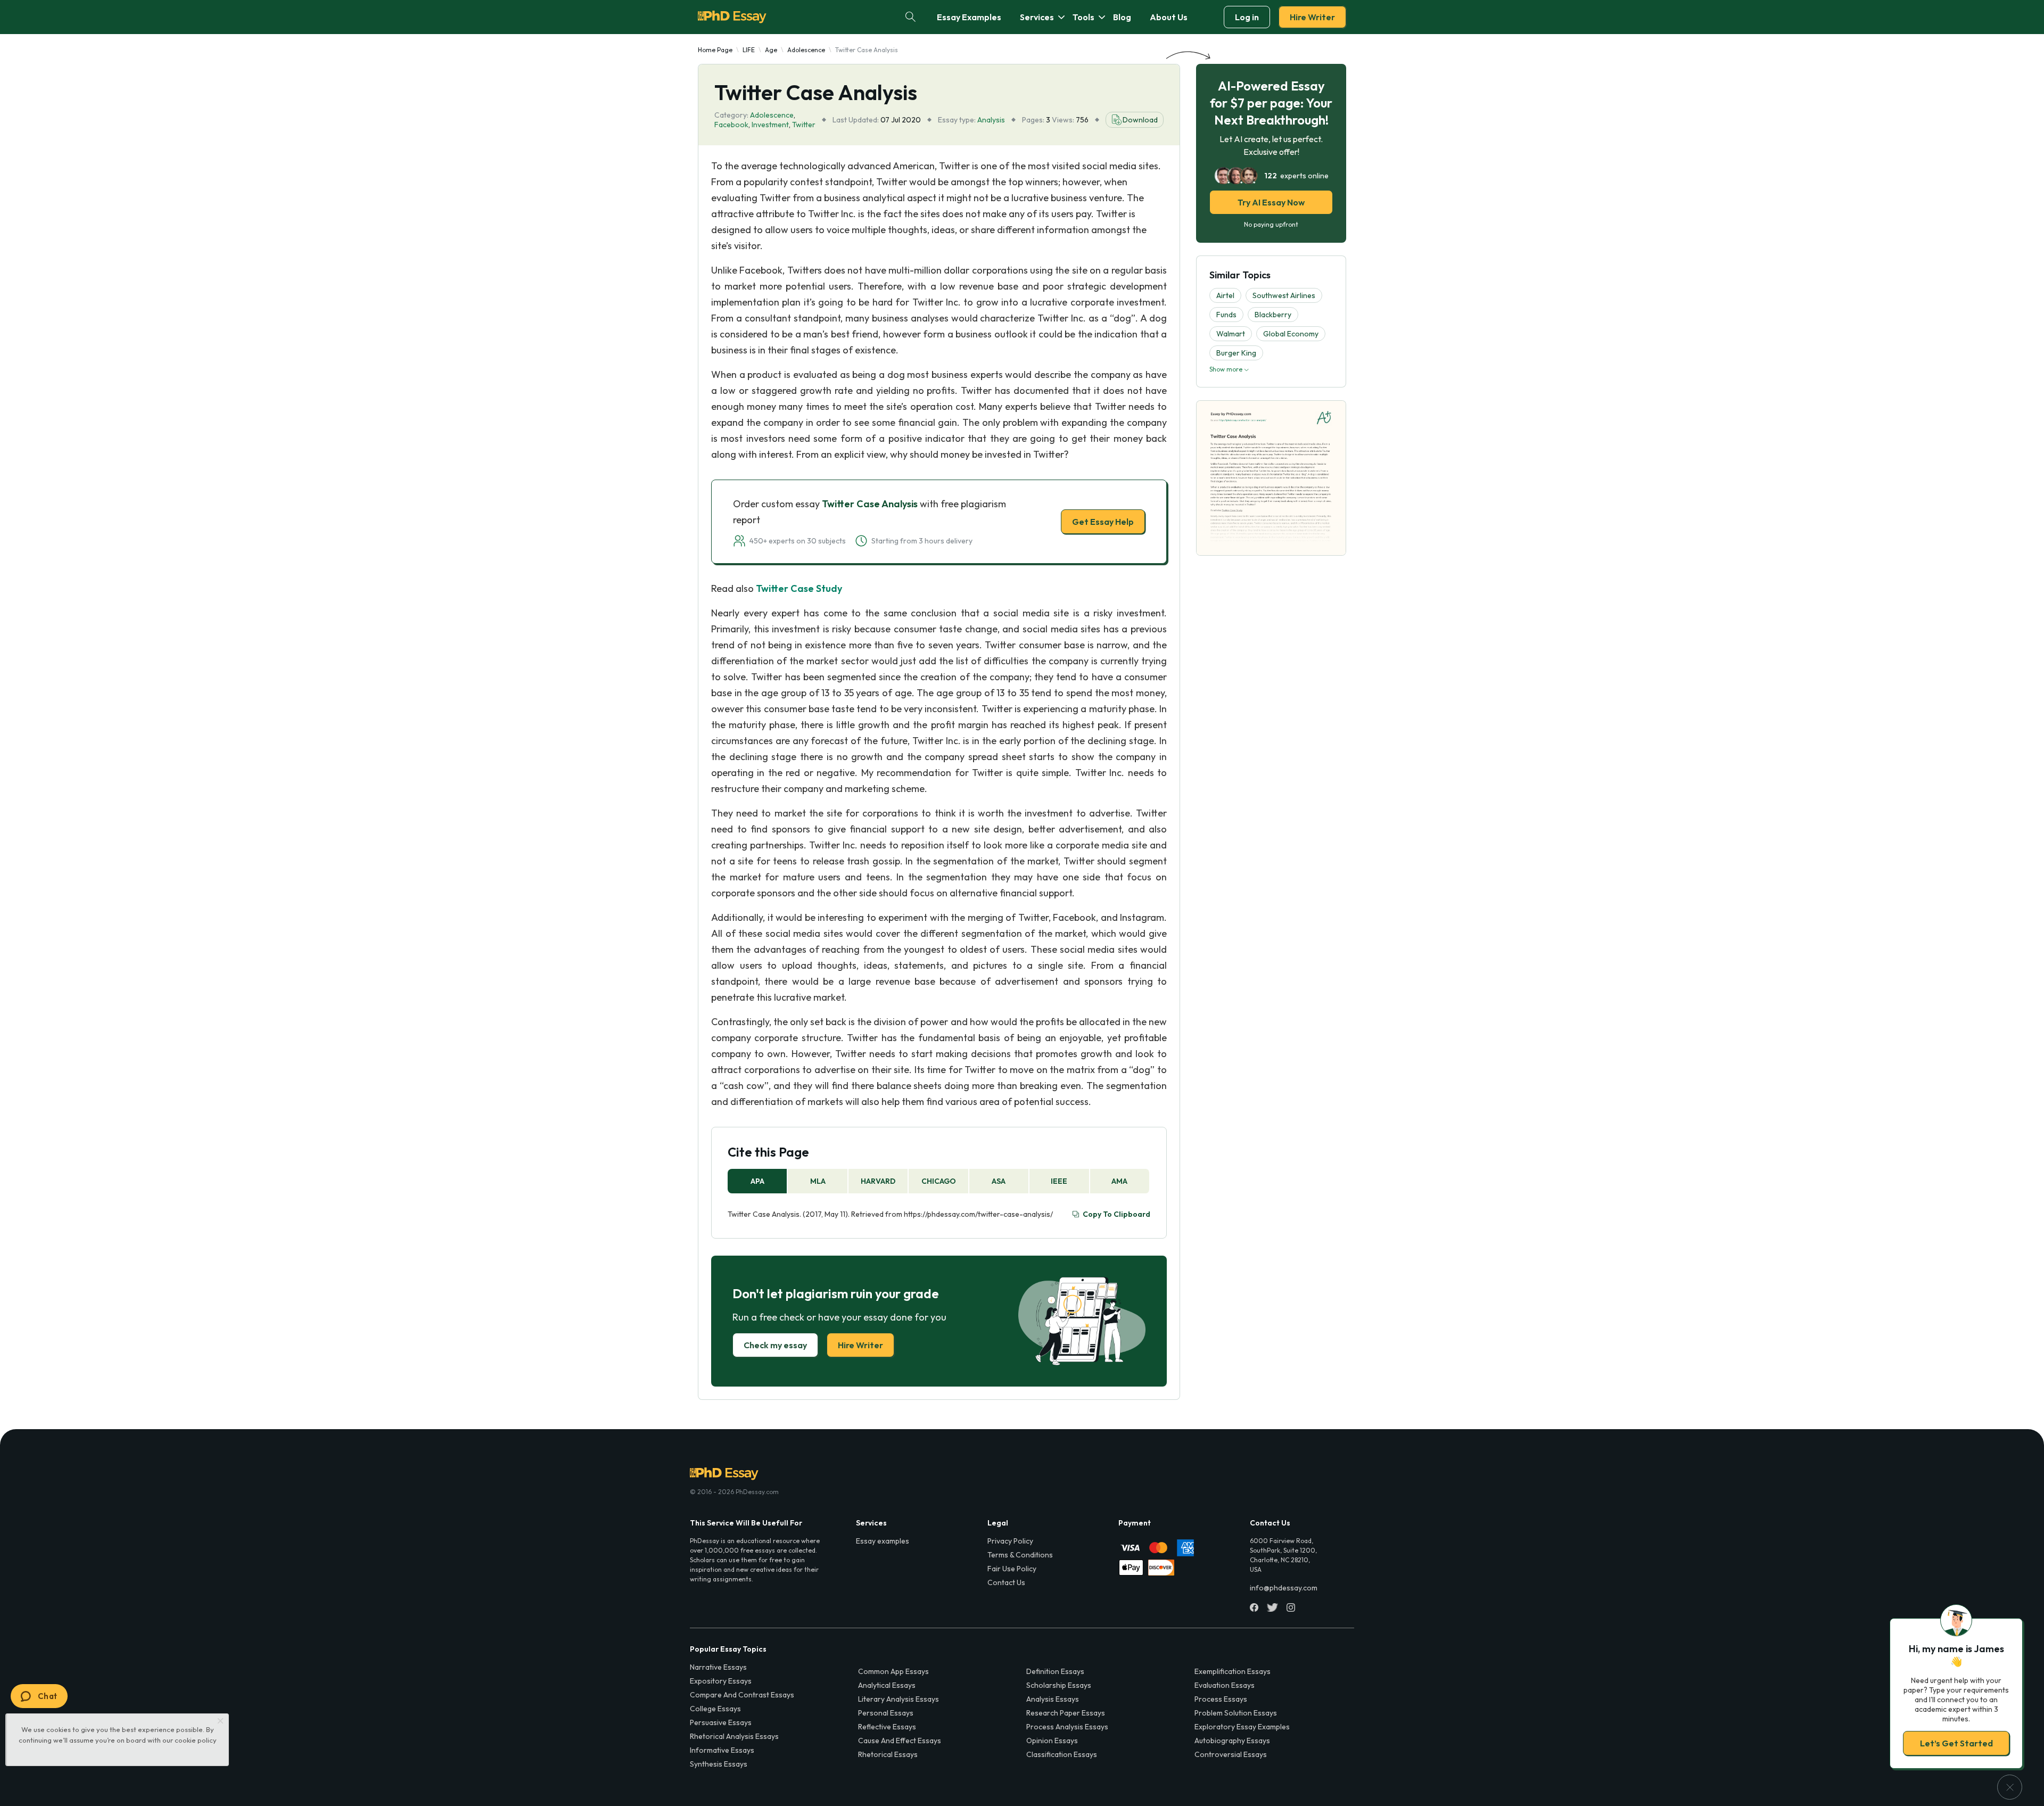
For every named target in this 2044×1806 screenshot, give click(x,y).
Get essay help (869, 978)
